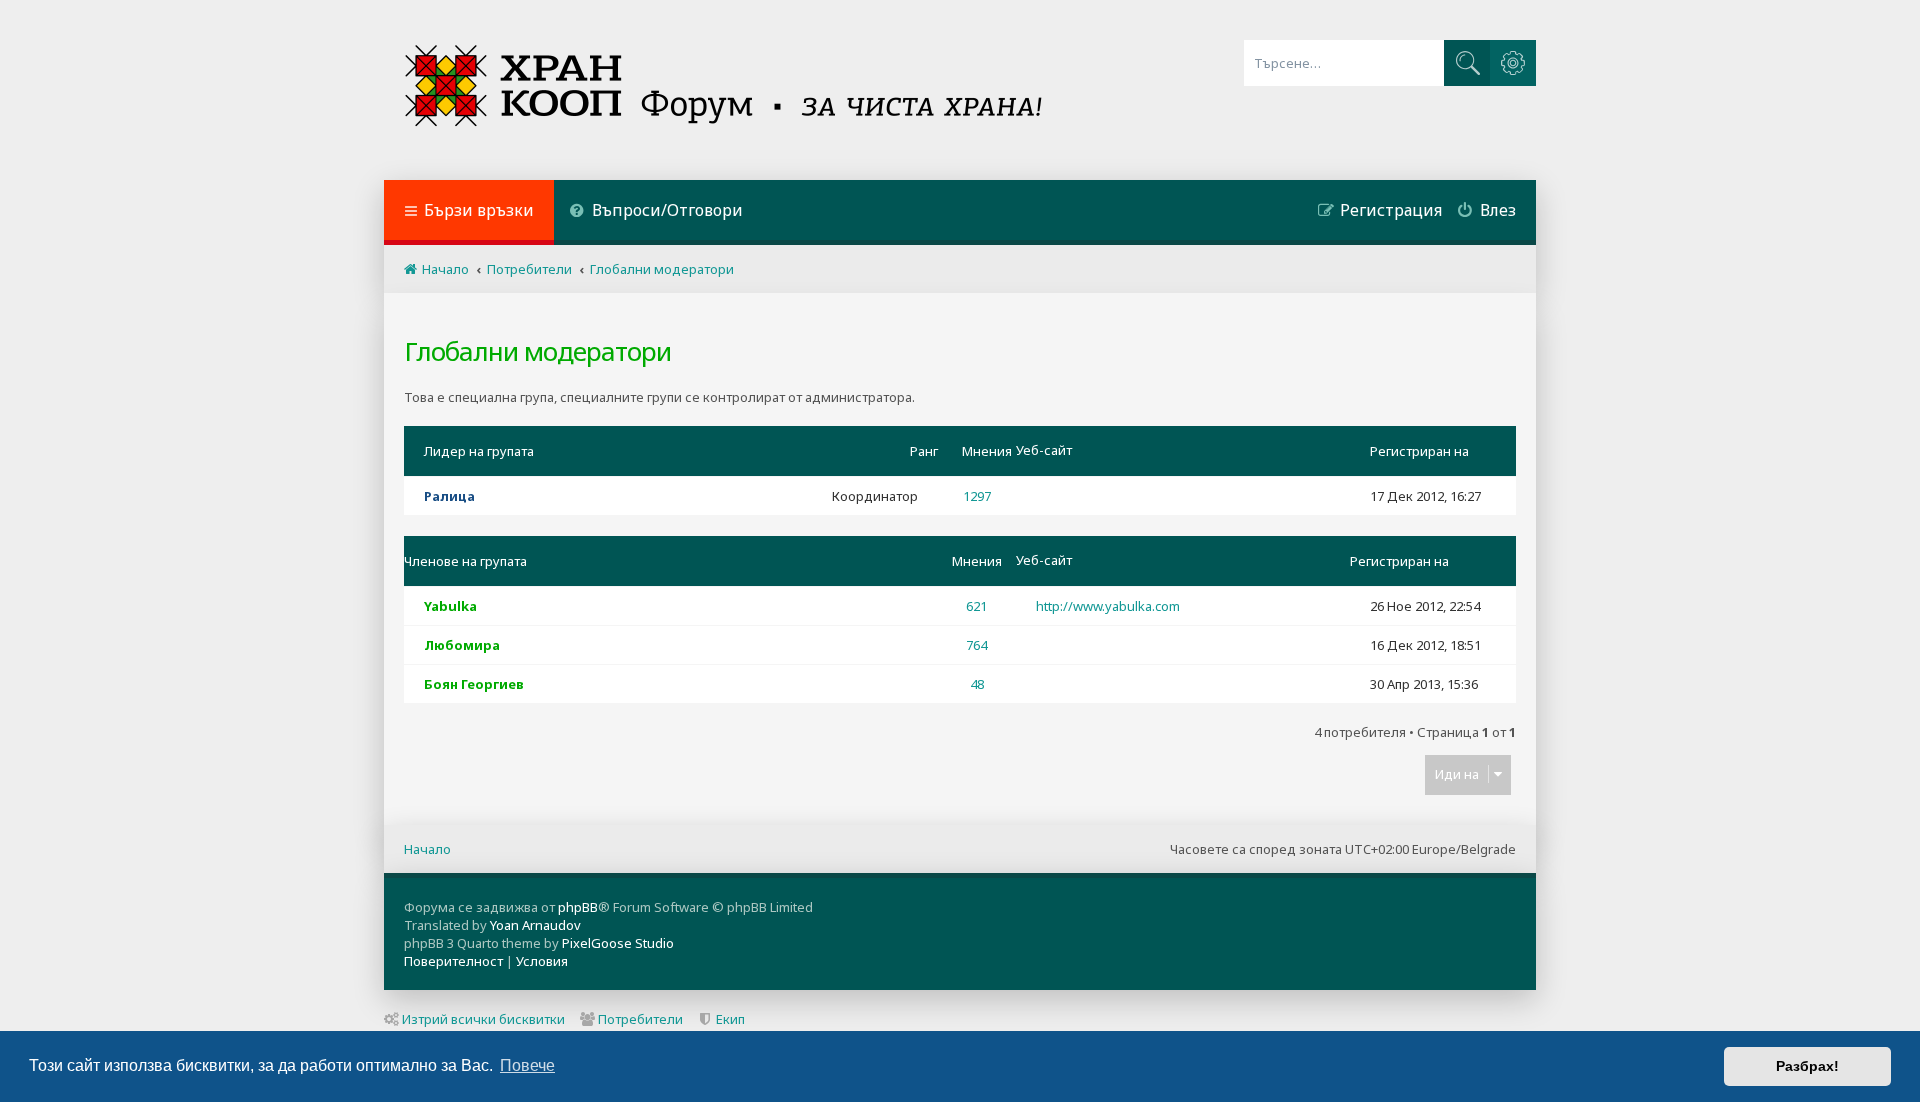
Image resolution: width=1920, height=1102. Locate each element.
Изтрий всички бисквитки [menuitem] (483, 1019)
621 (976, 606)
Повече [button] (527, 1065)
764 (976, 645)
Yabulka (450, 606)
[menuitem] (656, 212)
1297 (977, 496)
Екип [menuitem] (730, 1019)
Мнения (987, 451)
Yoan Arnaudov (535, 925)
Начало (427, 849)
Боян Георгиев (474, 684)
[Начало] (725, 90)
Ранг (924, 451)
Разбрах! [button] (1807, 1066)
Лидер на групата (479, 451)
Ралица (449, 496)
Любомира (462, 645)
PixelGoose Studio (618, 943)
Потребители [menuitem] (640, 1019)
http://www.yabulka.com (1108, 606)
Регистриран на (1419, 451)
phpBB (578, 907)
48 (977, 684)
